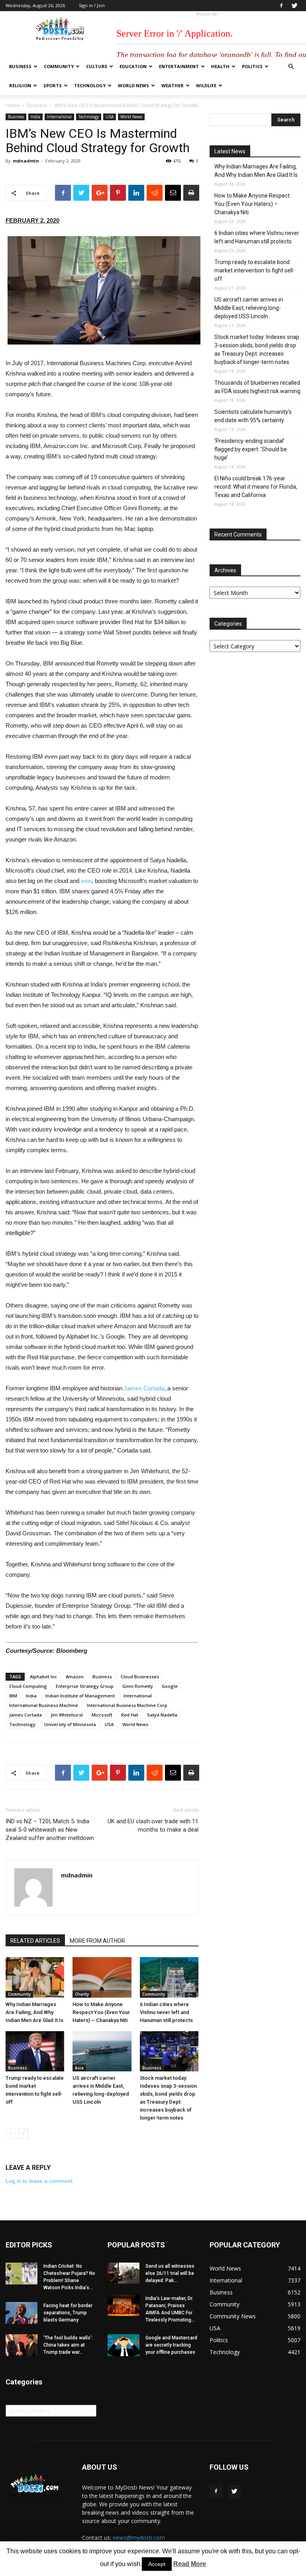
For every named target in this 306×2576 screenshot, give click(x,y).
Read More (190, 2564)
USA (110, 117)
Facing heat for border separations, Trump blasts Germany (68, 2313)
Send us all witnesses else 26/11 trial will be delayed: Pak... (170, 2273)
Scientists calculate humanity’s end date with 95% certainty (253, 416)
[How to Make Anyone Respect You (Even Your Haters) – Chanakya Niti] (102, 1977)
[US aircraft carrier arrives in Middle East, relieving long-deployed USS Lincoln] (102, 2051)
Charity (82, 1994)
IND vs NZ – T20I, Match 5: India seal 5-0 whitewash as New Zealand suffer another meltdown (50, 1830)
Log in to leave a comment (39, 2181)
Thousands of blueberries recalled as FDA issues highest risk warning (257, 387)
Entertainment (179, 66)
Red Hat (130, 1715)
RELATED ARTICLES (35, 1941)
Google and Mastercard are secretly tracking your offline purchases (171, 2345)
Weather (173, 85)
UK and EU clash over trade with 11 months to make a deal (153, 1825)
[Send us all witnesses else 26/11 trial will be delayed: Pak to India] (124, 2273)
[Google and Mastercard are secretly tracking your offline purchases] (124, 2345)
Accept (157, 2564)
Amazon (75, 1677)
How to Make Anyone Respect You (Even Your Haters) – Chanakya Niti (101, 2012)
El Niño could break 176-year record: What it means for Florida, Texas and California (256, 487)
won (86, 881)
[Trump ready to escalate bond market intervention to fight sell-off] (35, 2051)
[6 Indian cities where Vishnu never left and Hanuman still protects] (169, 1977)
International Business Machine (44, 1705)
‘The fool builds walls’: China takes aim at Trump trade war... (68, 2345)
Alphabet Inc (43, 1677)
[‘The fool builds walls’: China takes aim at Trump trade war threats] (22, 2345)
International (59, 117)
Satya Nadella (162, 1715)
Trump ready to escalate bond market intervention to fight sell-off (255, 270)
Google (170, 1686)
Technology (90, 85)
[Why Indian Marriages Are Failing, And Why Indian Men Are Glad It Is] (35, 1977)
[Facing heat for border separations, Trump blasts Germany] (22, 2313)
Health (220, 66)
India (35, 117)
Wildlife (206, 85)
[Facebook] (281, 6)
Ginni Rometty (138, 1686)
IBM (13, 1696)
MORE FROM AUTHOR (97, 1941)
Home (13, 105)
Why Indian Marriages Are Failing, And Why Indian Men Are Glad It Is (34, 2012)
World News (133, 85)
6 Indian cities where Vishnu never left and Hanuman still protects (166, 2012)
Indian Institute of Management (80, 1696)
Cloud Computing (28, 1686)
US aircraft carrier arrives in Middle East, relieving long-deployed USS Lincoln (249, 308)
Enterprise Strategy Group (85, 1686)
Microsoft (102, 1715)
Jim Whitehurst (67, 1715)
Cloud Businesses (140, 1677)
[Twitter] (294, 6)
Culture (97, 66)
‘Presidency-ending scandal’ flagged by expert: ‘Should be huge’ (251, 449)
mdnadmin (26, 161)
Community (59, 66)
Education (133, 66)
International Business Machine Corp (127, 1705)
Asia (79, 2068)
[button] (291, 67)
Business (20, 66)
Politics (252, 66)
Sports (53, 85)
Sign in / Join (92, 5)
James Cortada (144, 1388)
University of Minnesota (70, 1724)
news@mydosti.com (139, 2538)
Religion (20, 85)
